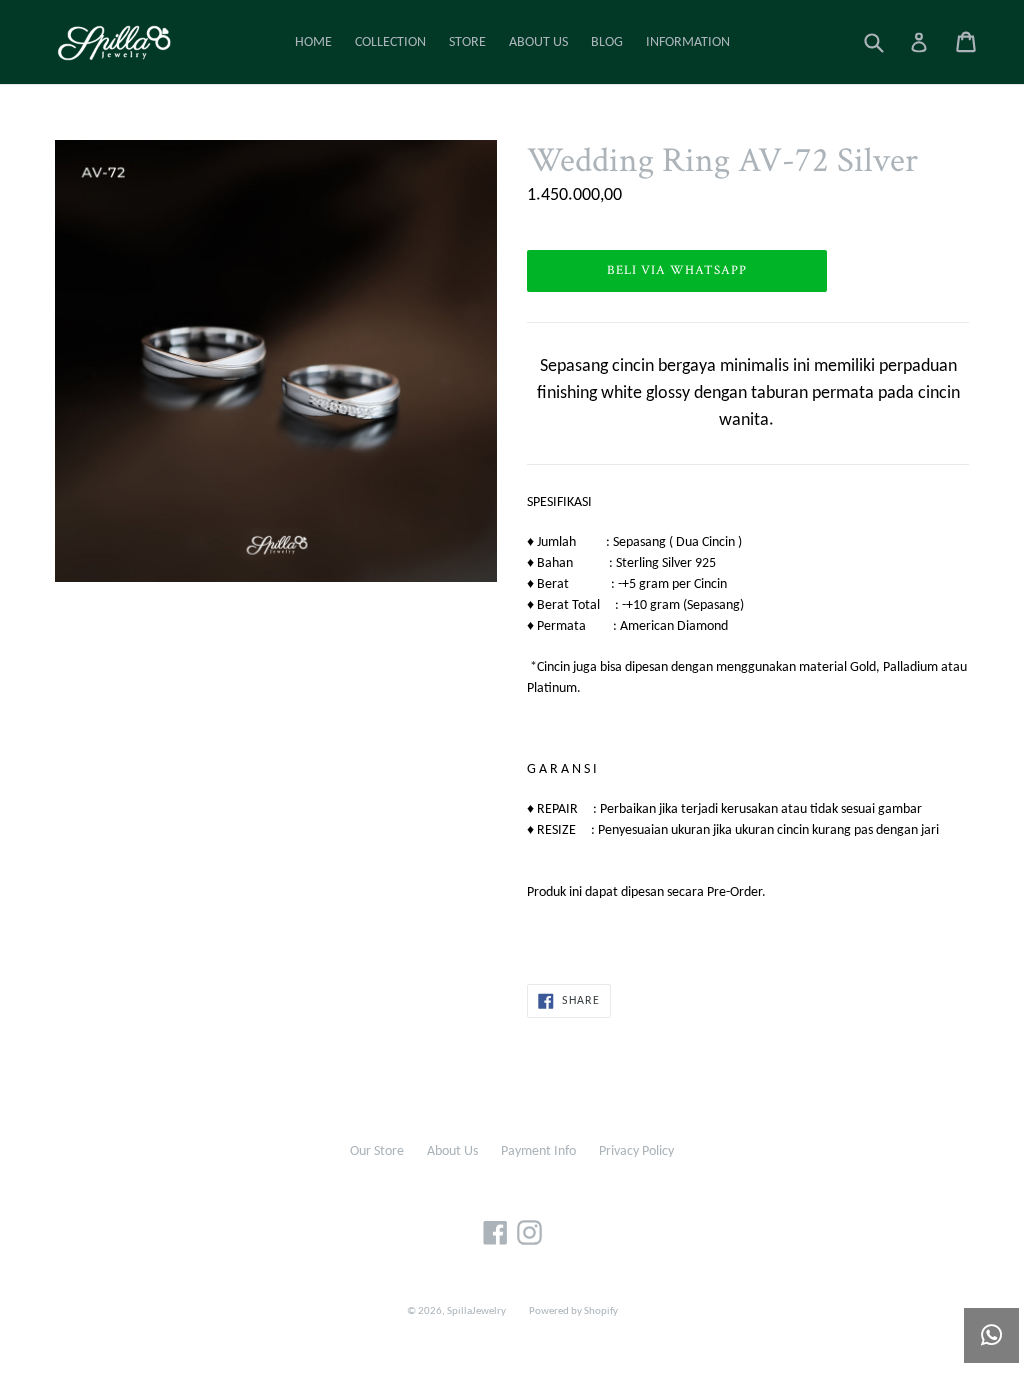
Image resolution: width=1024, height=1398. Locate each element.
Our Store (377, 1151)
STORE (467, 42)
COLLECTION (390, 42)
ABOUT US (538, 42)
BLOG (607, 42)
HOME (313, 42)
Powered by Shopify (573, 1311)
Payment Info (538, 1151)
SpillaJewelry (476, 1311)
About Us (452, 1151)
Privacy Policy (636, 1151)
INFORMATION (688, 42)
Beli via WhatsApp (677, 270)
